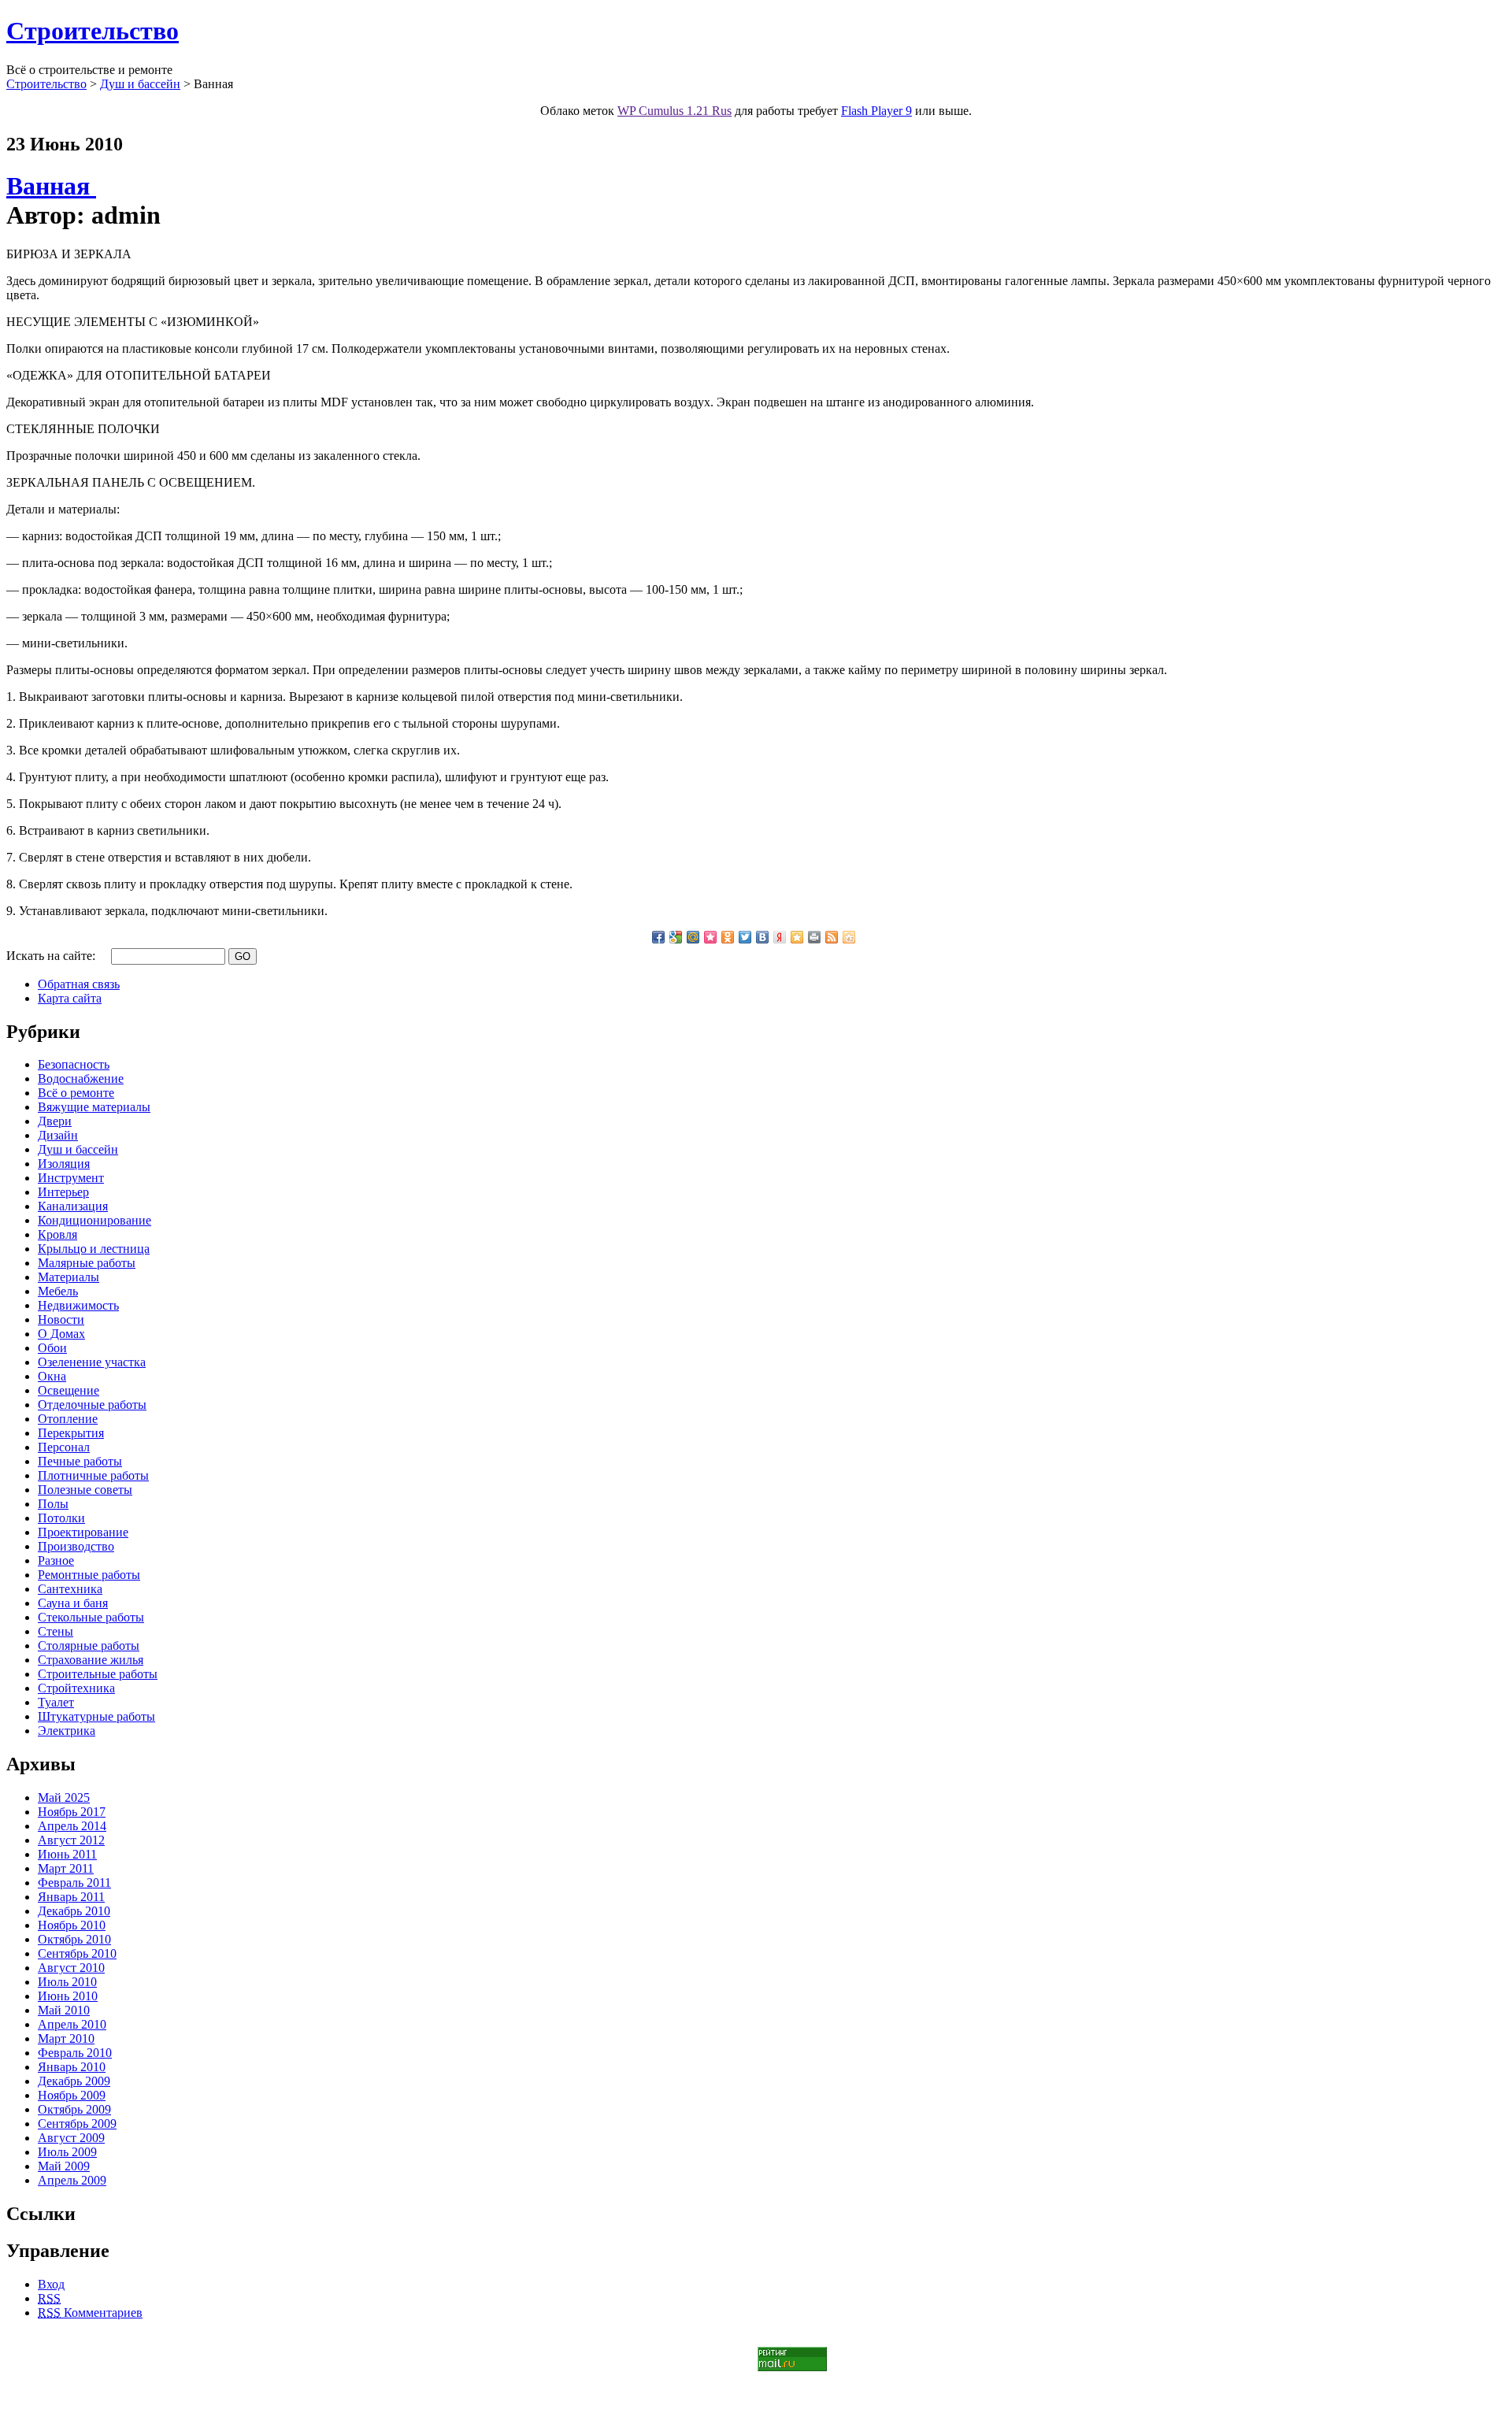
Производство (76, 1546)
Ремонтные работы (89, 1575)
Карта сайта (70, 998)
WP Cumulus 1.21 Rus (674, 111)
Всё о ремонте (76, 1093)
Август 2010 (71, 1968)
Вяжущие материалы (94, 1107)
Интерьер (63, 1192)
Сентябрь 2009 (77, 2124)
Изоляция (64, 1164)
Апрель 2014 (72, 1826)
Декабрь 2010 (74, 1911)
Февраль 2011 (74, 1883)
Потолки (61, 1518)
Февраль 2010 (75, 2053)
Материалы (69, 1277)
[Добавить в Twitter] (745, 937)
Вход (51, 2284)
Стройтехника (76, 1688)
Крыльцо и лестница (94, 1249)
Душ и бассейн (140, 84)
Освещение (69, 1390)
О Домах (61, 1334)
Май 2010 (64, 2010)
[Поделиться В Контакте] (762, 937)
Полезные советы (85, 1490)
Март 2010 (66, 2038)
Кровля (57, 1234)
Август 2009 (71, 2138)
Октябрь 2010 (74, 1939)
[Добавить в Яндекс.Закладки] (780, 937)
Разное (56, 1560)
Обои (52, 1348)
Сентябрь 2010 (77, 1953)
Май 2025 (64, 1797)
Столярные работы (89, 1646)
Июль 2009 (67, 2152)
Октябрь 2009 (74, 2109)
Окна (52, 1376)
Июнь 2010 (68, 1996)
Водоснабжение (81, 1078)
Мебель (58, 1291)
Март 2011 (66, 1868)
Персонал (64, 1447)
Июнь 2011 (67, 1854)
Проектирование (83, 1532)
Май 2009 (64, 2166)
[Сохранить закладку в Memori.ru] (710, 937)
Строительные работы (98, 1674)
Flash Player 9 (876, 111)
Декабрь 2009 (74, 2081)
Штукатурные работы (96, 1716)
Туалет (56, 1702)
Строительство (93, 31)
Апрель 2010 (72, 2024)
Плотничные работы (93, 1475)
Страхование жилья (91, 1660)
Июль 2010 (67, 1982)
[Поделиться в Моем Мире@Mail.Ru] (693, 937)
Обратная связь (79, 984)
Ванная (51, 186)
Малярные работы (87, 1263)
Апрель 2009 (72, 2180)
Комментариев (90, 2313)
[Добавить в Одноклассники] (728, 937)
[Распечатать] (814, 937)
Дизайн (58, 1135)
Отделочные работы (92, 1405)
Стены (56, 1631)
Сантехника (70, 1589)
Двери (55, 1121)
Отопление (68, 1419)
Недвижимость (78, 1305)
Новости (61, 1319)
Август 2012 (71, 1840)
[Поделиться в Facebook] (658, 937)
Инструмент (71, 1178)
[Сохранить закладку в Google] (676, 937)
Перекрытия (71, 1433)
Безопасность (74, 1064)
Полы (53, 1504)
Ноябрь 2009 (72, 2095)
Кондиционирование (94, 1220)
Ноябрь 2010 (72, 1925)
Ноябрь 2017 (72, 1812)
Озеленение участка (92, 1362)
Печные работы (80, 1461)
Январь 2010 (72, 2067)
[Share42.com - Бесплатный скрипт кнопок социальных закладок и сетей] (849, 937)
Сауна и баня (73, 1603)
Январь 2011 (71, 1897)
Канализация (73, 1206)
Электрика (67, 1731)
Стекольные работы (91, 1617)
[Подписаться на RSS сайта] (832, 937)
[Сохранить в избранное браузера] (797, 937)
